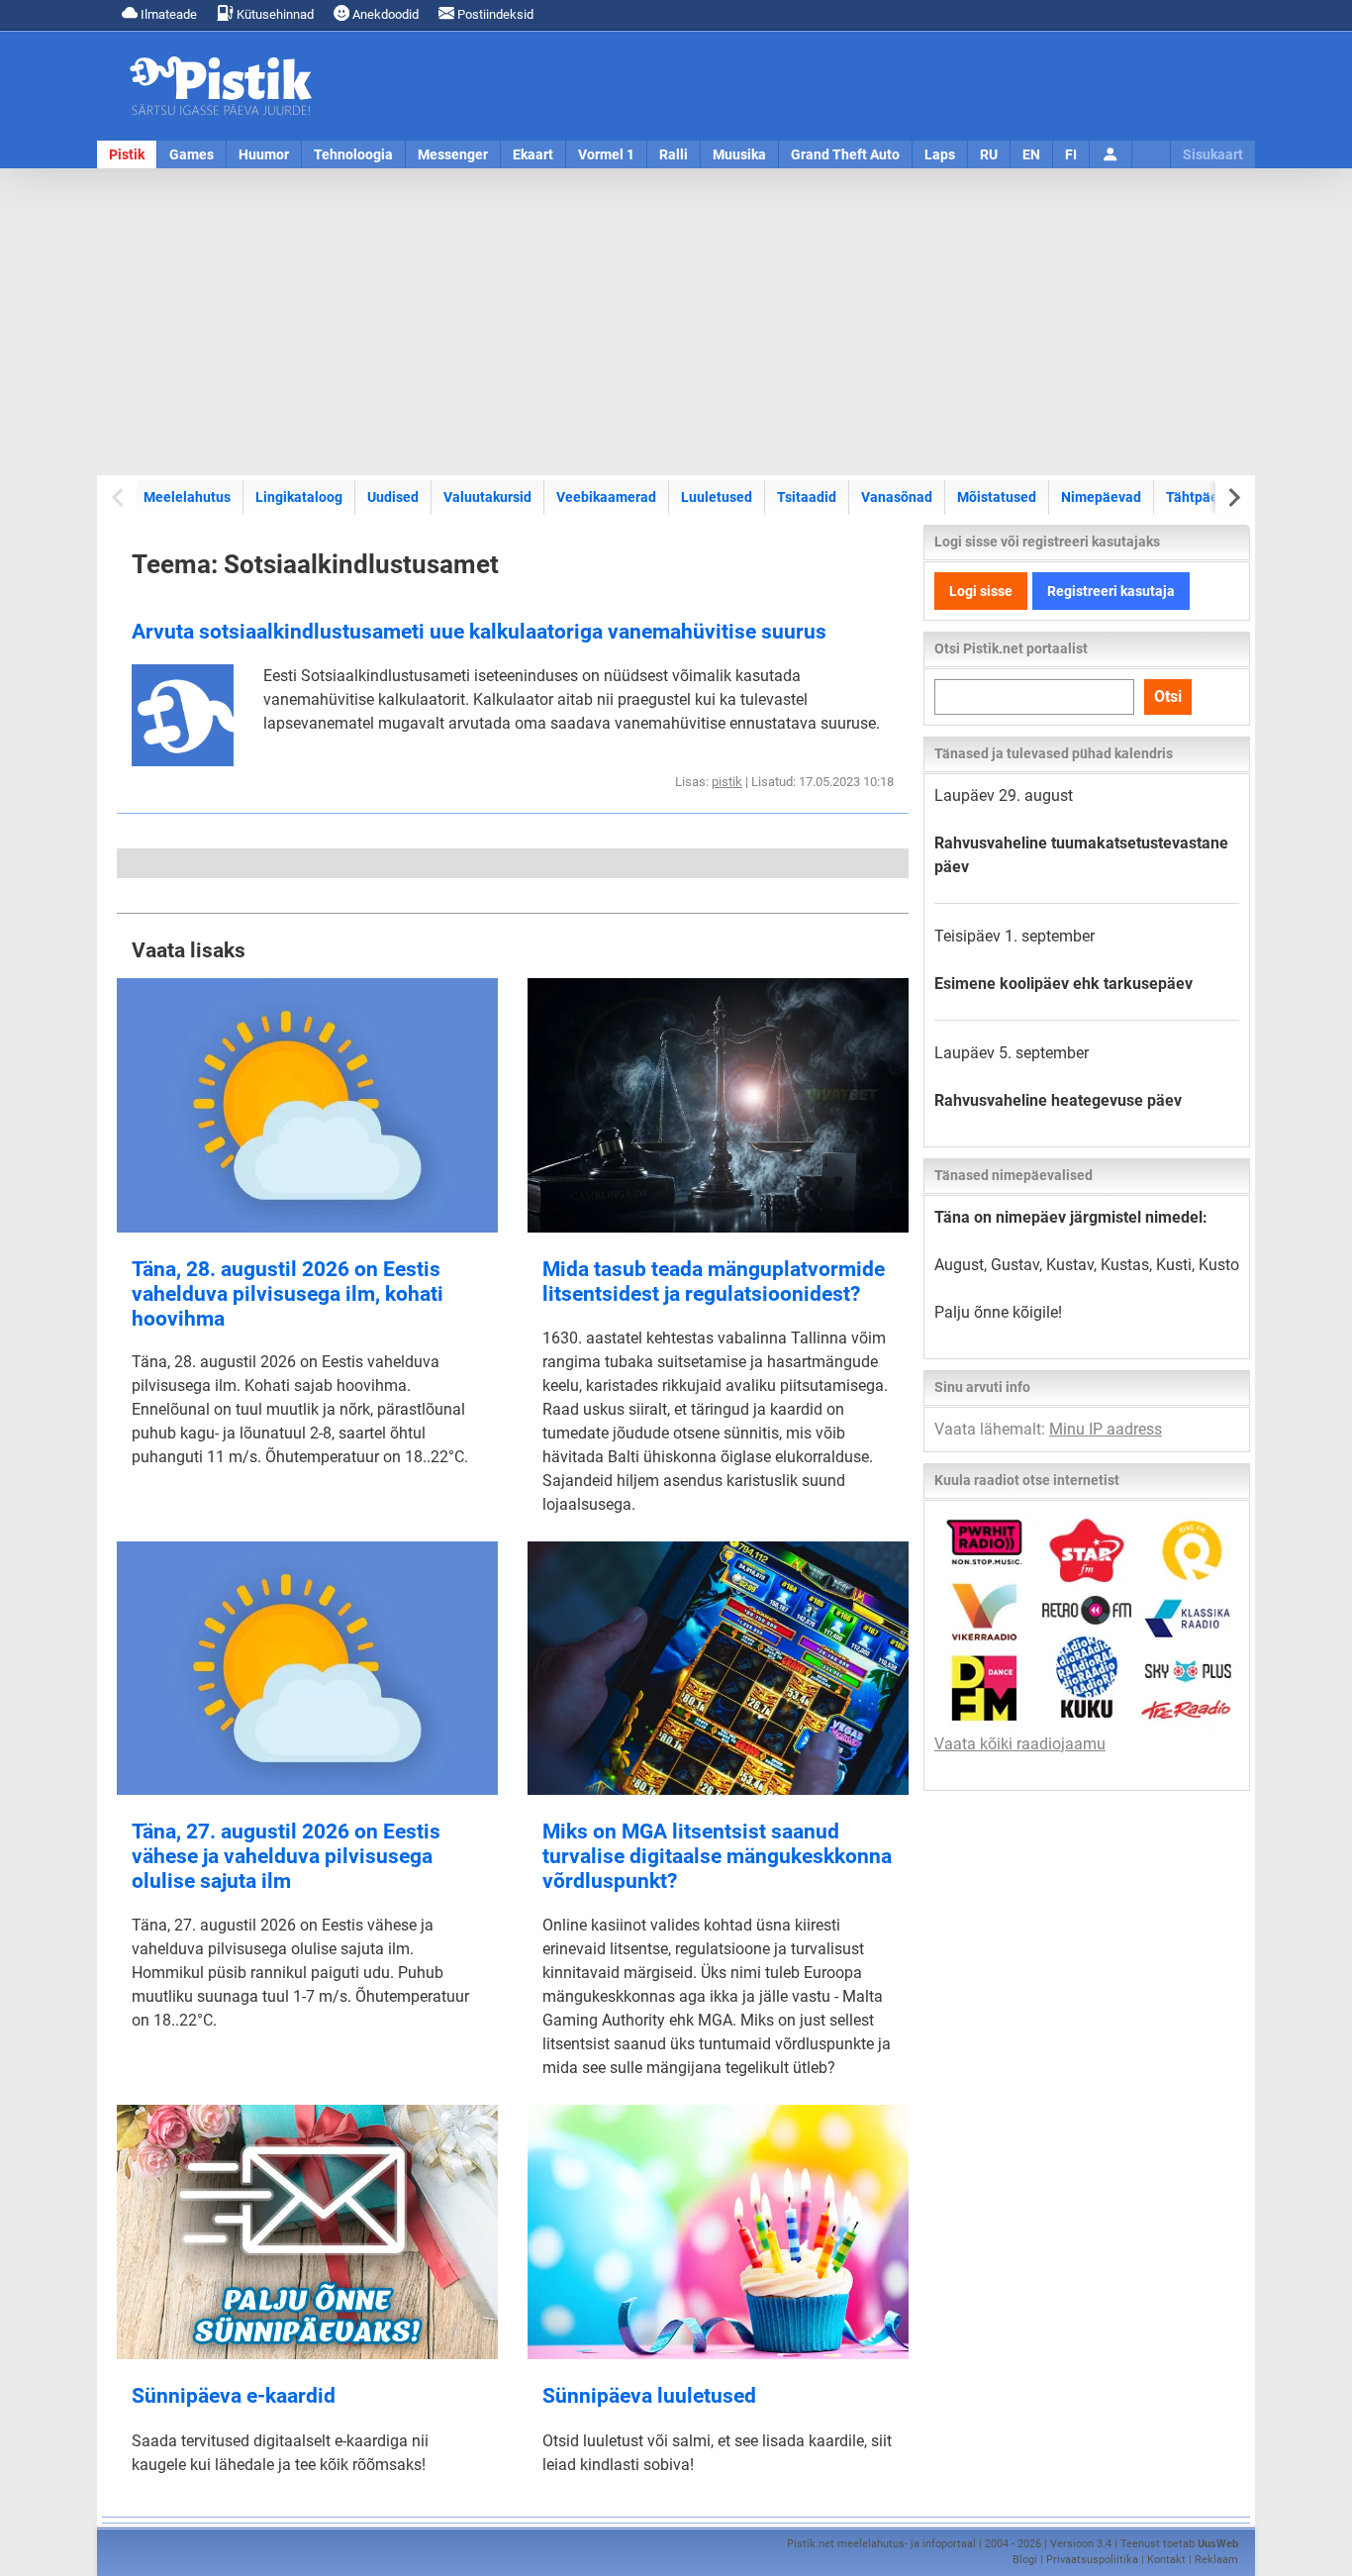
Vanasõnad (897, 497)
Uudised (393, 497)
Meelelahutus (187, 497)
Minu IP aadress (1106, 1429)
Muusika (739, 154)
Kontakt (1166, 2560)
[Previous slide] (119, 497)
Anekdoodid (384, 14)
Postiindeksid (494, 14)
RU (989, 154)
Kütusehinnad (274, 14)
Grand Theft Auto (845, 154)
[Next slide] (1233, 497)
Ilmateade (167, 14)
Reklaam (1216, 2560)
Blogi (1025, 2560)
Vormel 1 (606, 154)
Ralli (674, 154)
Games (192, 154)
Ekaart (533, 154)
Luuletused (717, 497)
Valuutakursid (487, 497)
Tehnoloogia (353, 154)
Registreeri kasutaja (1111, 591)
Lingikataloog (299, 497)
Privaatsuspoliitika (1092, 2560)
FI (1071, 154)
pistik (727, 782)
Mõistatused (997, 497)
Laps (940, 154)
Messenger (453, 154)
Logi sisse (981, 591)
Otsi (1168, 696)
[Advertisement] (676, 322)
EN (1031, 154)
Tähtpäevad (1204, 497)
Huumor (264, 154)
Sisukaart (1213, 154)
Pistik (127, 154)
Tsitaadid (807, 497)
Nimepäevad (1101, 497)
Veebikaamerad (606, 497)
